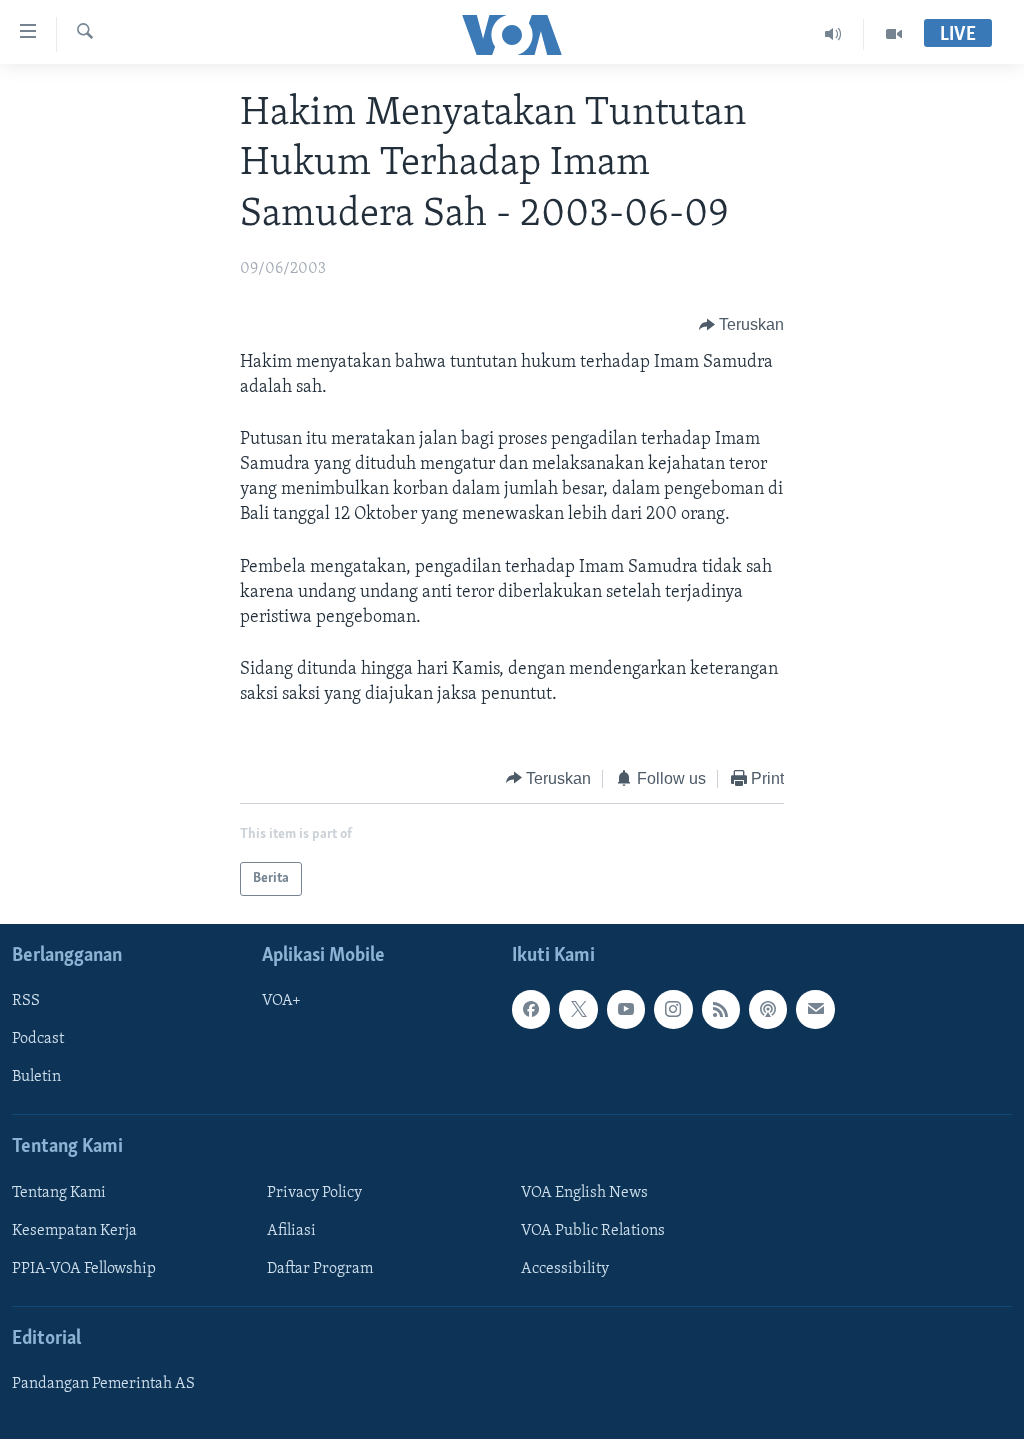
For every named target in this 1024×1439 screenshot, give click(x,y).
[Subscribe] (815, 1009)
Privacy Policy (314, 1193)
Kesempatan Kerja (74, 1231)
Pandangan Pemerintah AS (103, 1384)
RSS (26, 1001)
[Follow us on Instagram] (673, 1009)
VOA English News (584, 1193)
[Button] (742, 326)
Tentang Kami (59, 1193)
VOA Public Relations (593, 1231)
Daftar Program (320, 1269)
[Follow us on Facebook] (531, 1009)
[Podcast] (768, 1009)
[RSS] (721, 1009)
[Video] (894, 34)
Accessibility (565, 1269)
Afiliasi (291, 1231)
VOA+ (281, 1001)
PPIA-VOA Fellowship (84, 1269)
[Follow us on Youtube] (626, 1009)
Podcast (38, 1039)
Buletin (36, 1078)
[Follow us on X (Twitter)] (578, 1009)
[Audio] (833, 34)
